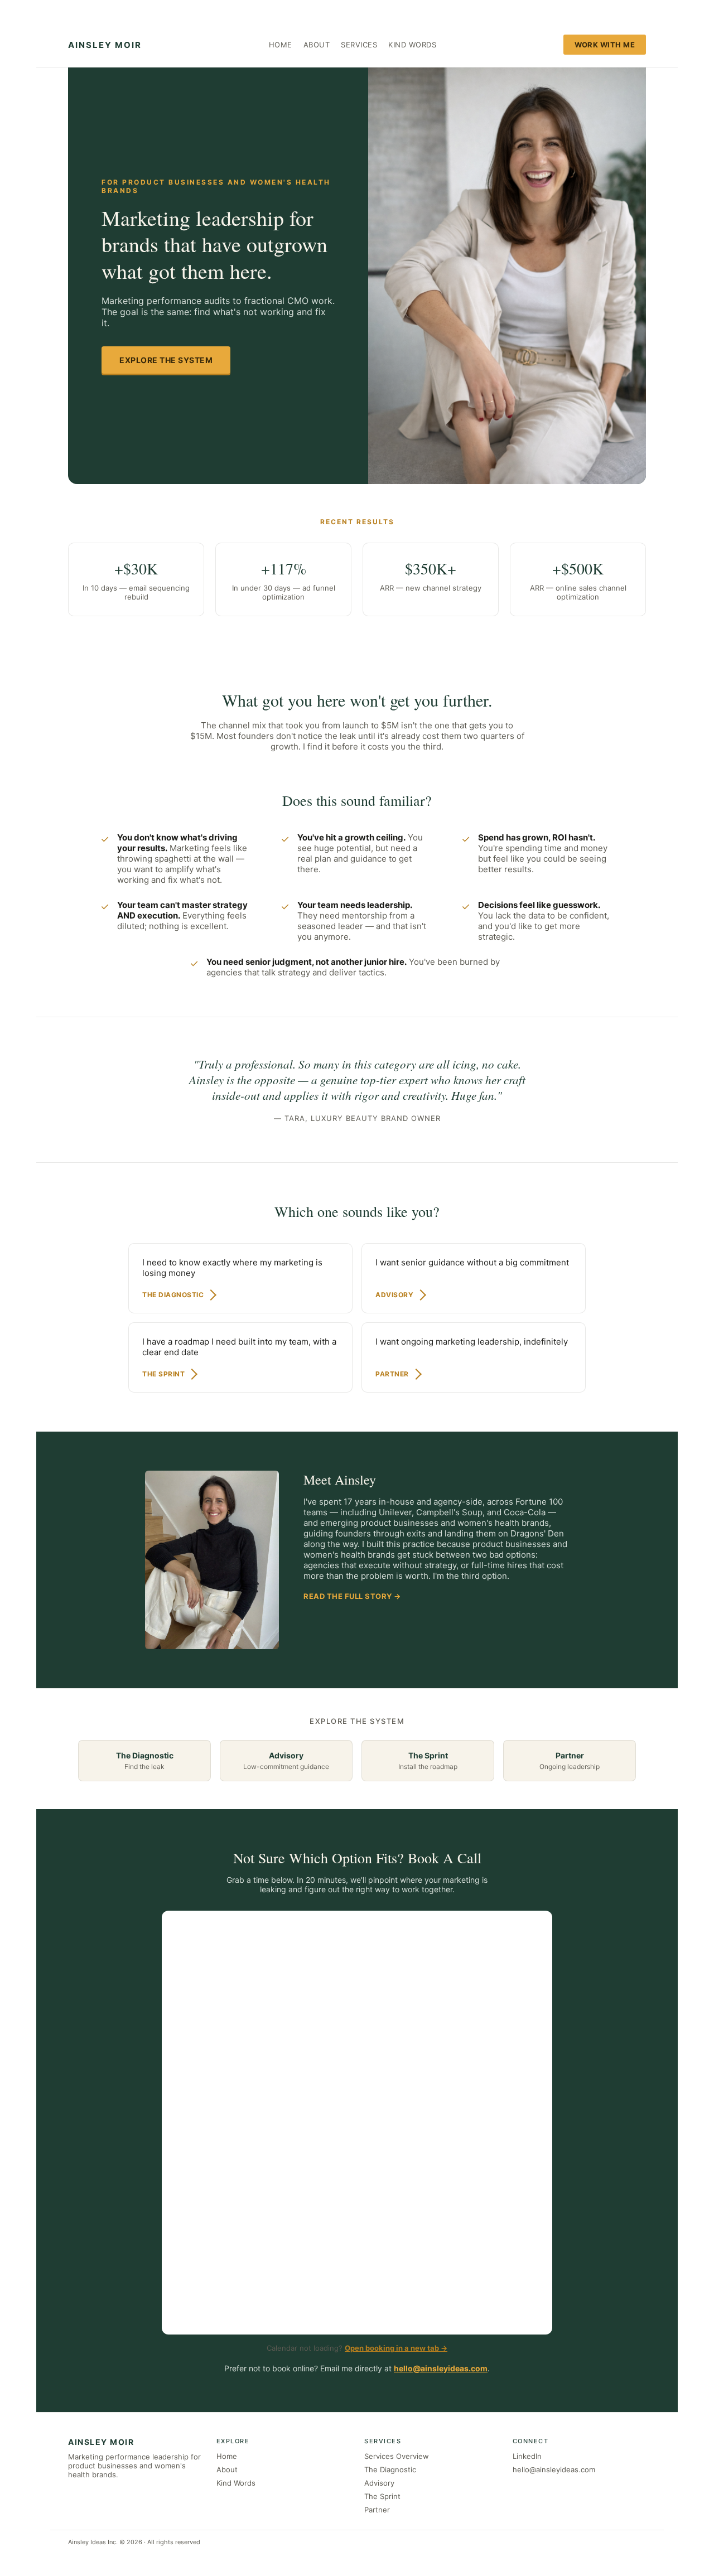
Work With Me (605, 45)
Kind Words (412, 45)
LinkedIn (527, 2456)
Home (281, 45)
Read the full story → (352, 1596)
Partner (377, 2510)
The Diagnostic (390, 2469)
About (317, 45)
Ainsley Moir (105, 45)
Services (359, 45)
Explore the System (166, 360)
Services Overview (397, 2456)
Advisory (379, 2483)
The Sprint (382, 2496)
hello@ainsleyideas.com (441, 2368)
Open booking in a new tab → (396, 2348)
